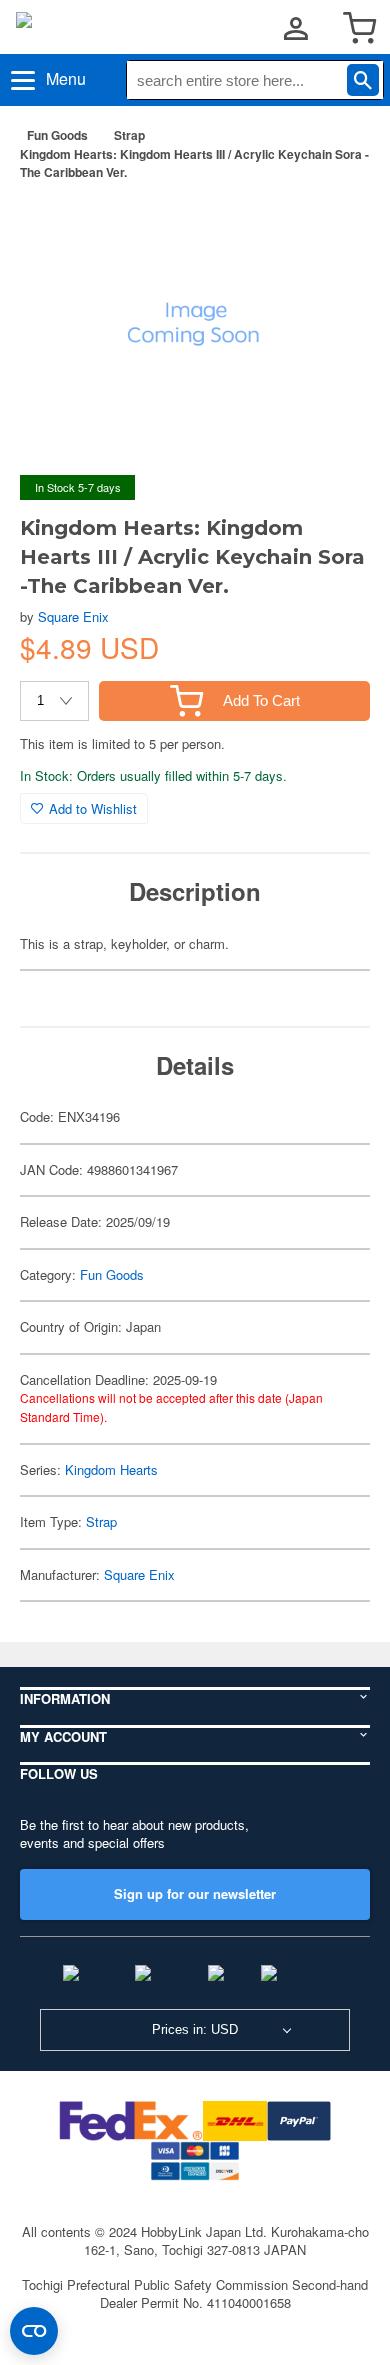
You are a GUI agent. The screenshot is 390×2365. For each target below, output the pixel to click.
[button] (334, 228)
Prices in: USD (195, 2029)
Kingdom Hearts (111, 1469)
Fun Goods (57, 135)
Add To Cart (261, 700)
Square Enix (73, 616)
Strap (129, 135)
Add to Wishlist (93, 808)
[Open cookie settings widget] (34, 2331)
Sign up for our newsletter (195, 1893)
